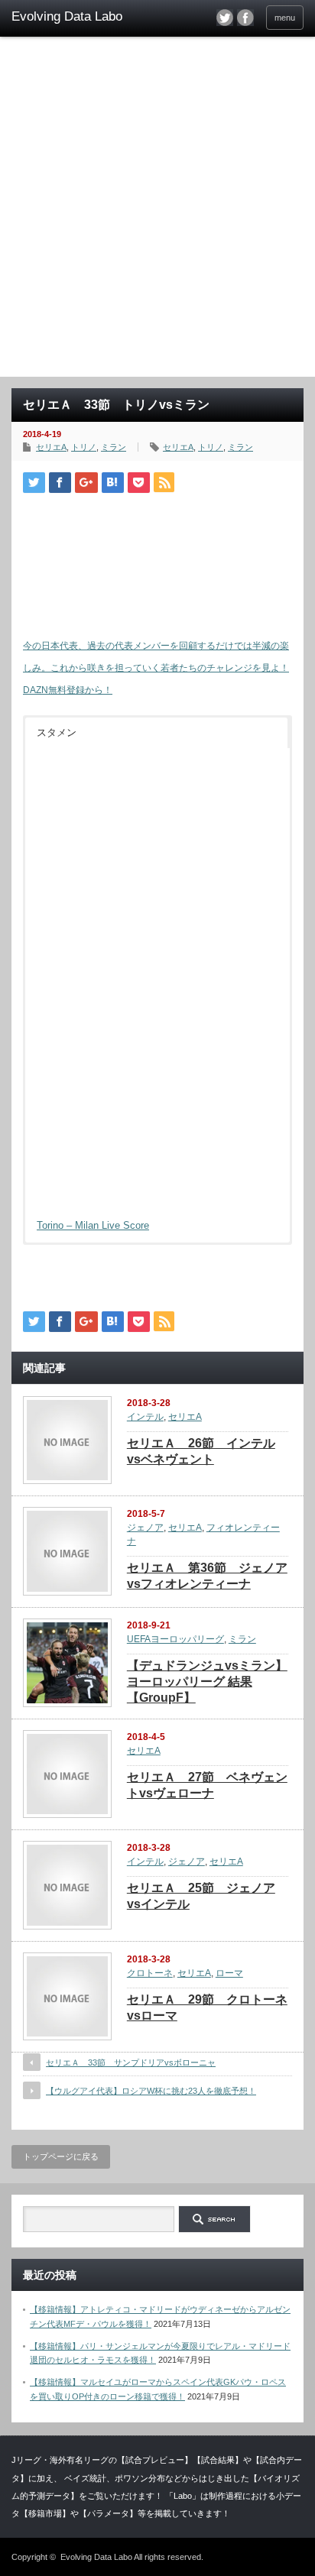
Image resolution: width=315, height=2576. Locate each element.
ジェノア (145, 1528)
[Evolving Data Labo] (75, 17)
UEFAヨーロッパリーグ (175, 1639)
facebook (245, 18)
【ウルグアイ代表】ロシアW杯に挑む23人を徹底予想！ (151, 2091)
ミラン (114, 447)
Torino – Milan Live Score (93, 1225)
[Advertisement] (157, 212)
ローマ (229, 1973)
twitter (225, 18)
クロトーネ (150, 1973)
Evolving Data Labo (96, 2557)
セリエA (51, 447)
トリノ (84, 447)
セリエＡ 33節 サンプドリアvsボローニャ (131, 2062)
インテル (145, 1417)
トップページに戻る (61, 2156)
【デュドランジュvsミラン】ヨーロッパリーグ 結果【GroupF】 (207, 1682)
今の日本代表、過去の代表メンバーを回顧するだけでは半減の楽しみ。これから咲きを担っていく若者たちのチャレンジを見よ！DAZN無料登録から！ (156, 668)
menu (285, 18)
